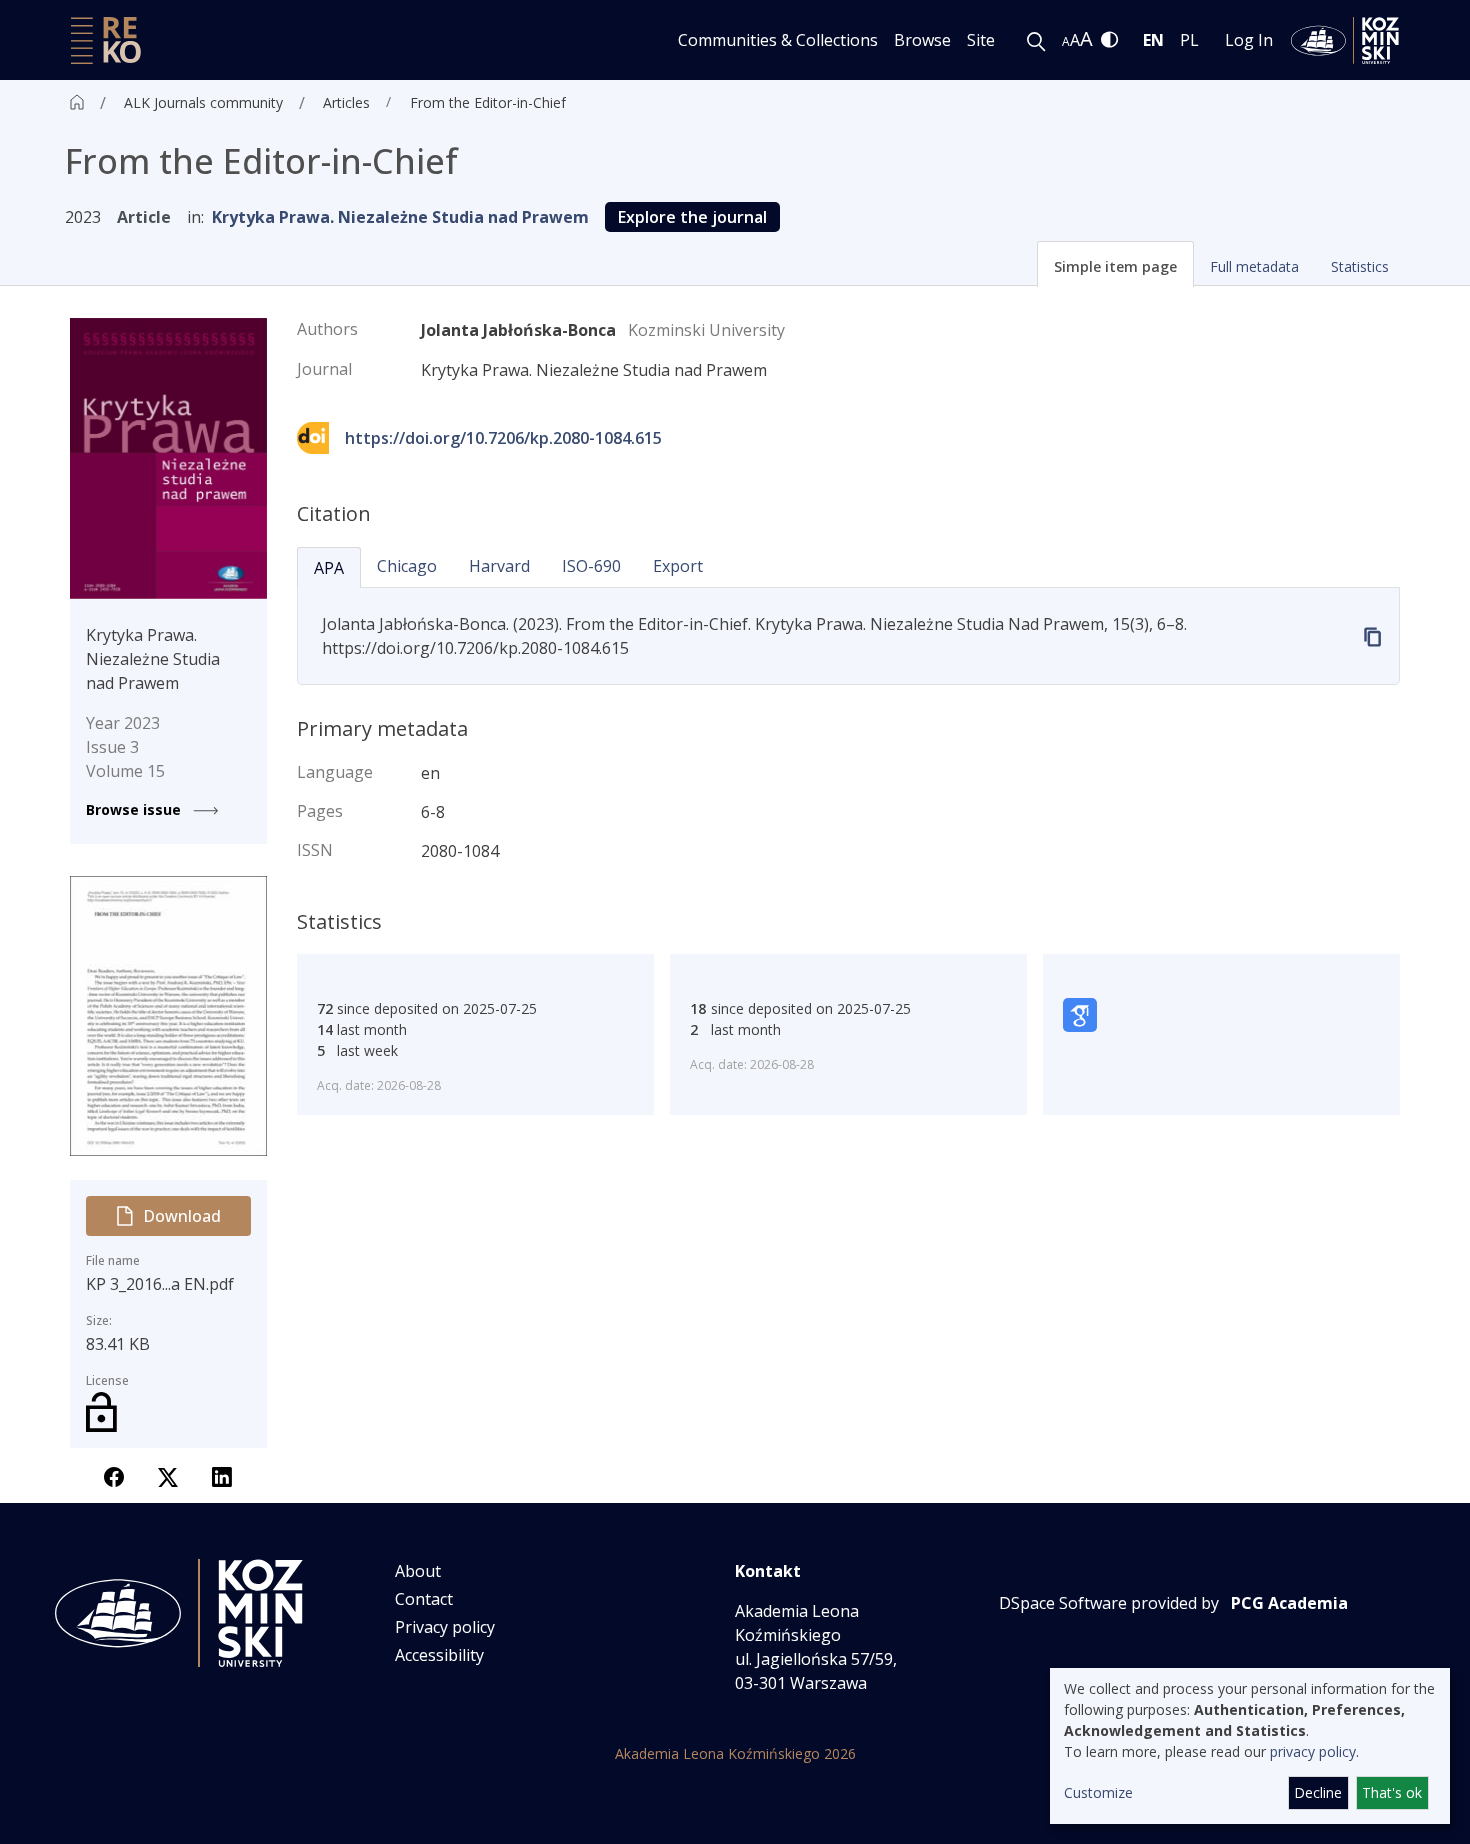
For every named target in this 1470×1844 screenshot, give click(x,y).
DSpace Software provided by (1109, 1603)
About (418, 1571)
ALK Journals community (203, 102)
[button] (1115, 264)
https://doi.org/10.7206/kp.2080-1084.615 (503, 438)
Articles (346, 102)
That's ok (1392, 1792)
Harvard (499, 566)
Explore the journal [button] (692, 217)
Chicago (407, 566)
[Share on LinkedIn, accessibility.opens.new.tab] (222, 1475)
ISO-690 (591, 566)
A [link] (1066, 41)
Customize (1098, 1792)
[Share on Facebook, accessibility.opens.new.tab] (114, 1475)
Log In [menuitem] (1249, 40)
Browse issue (135, 809)
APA (329, 568)
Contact (424, 1599)
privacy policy (1313, 1751)
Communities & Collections (778, 40)
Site (981, 40)
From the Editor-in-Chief (488, 102)
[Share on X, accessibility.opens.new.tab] (168, 1475)
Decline (1318, 1792)
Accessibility (439, 1655)
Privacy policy (445, 1627)
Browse (922, 40)
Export (678, 566)
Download (182, 1216)
